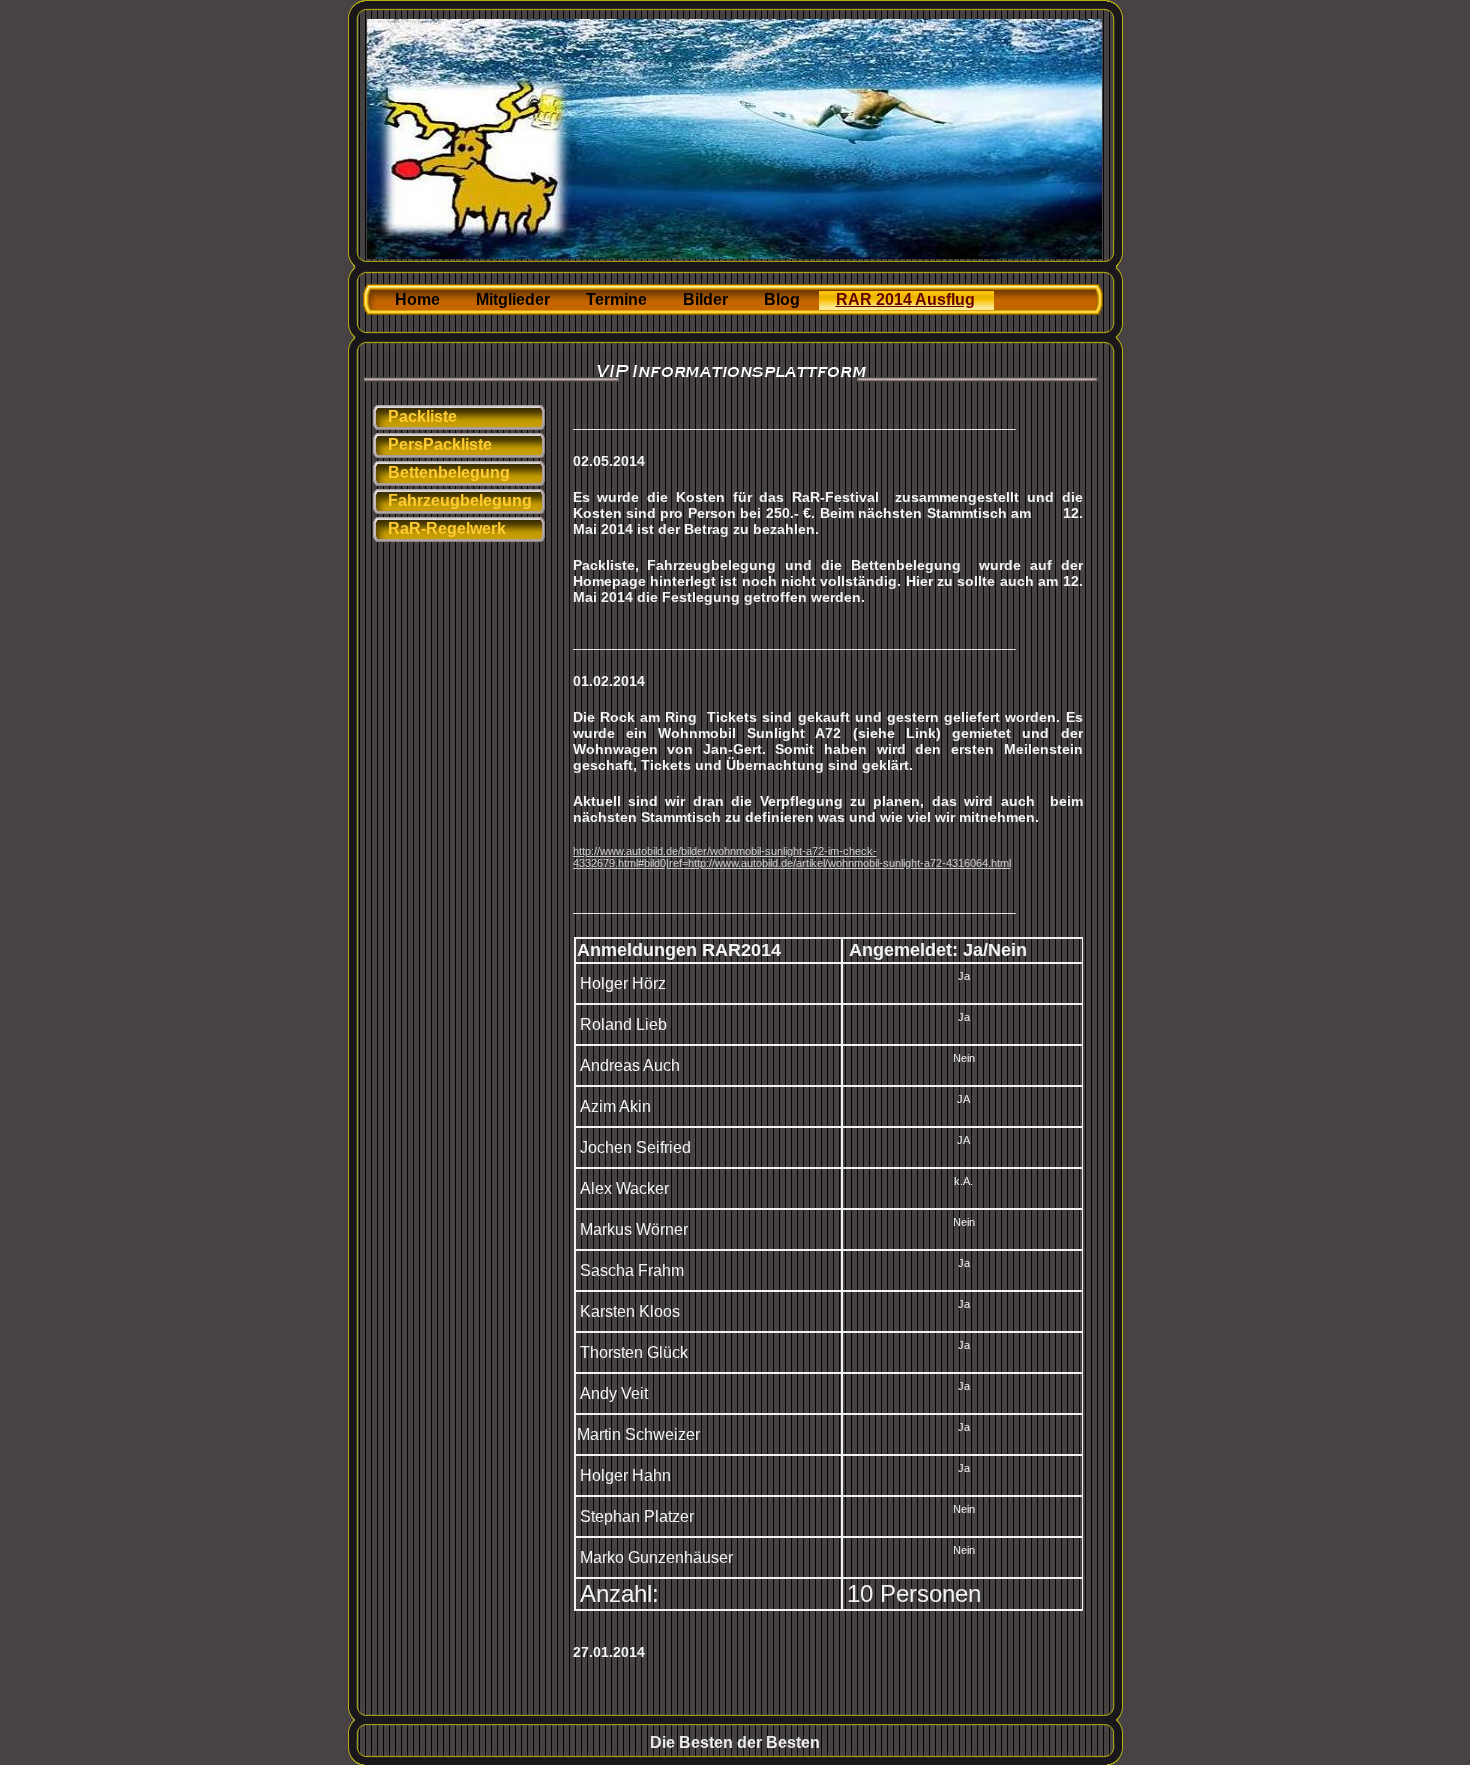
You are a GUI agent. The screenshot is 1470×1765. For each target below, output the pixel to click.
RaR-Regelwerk (447, 528)
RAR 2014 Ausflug (905, 299)
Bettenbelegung (449, 472)
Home (417, 299)
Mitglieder (513, 299)
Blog (782, 299)
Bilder (705, 299)
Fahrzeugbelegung (460, 500)
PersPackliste (440, 444)
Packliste (422, 416)
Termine (616, 299)
